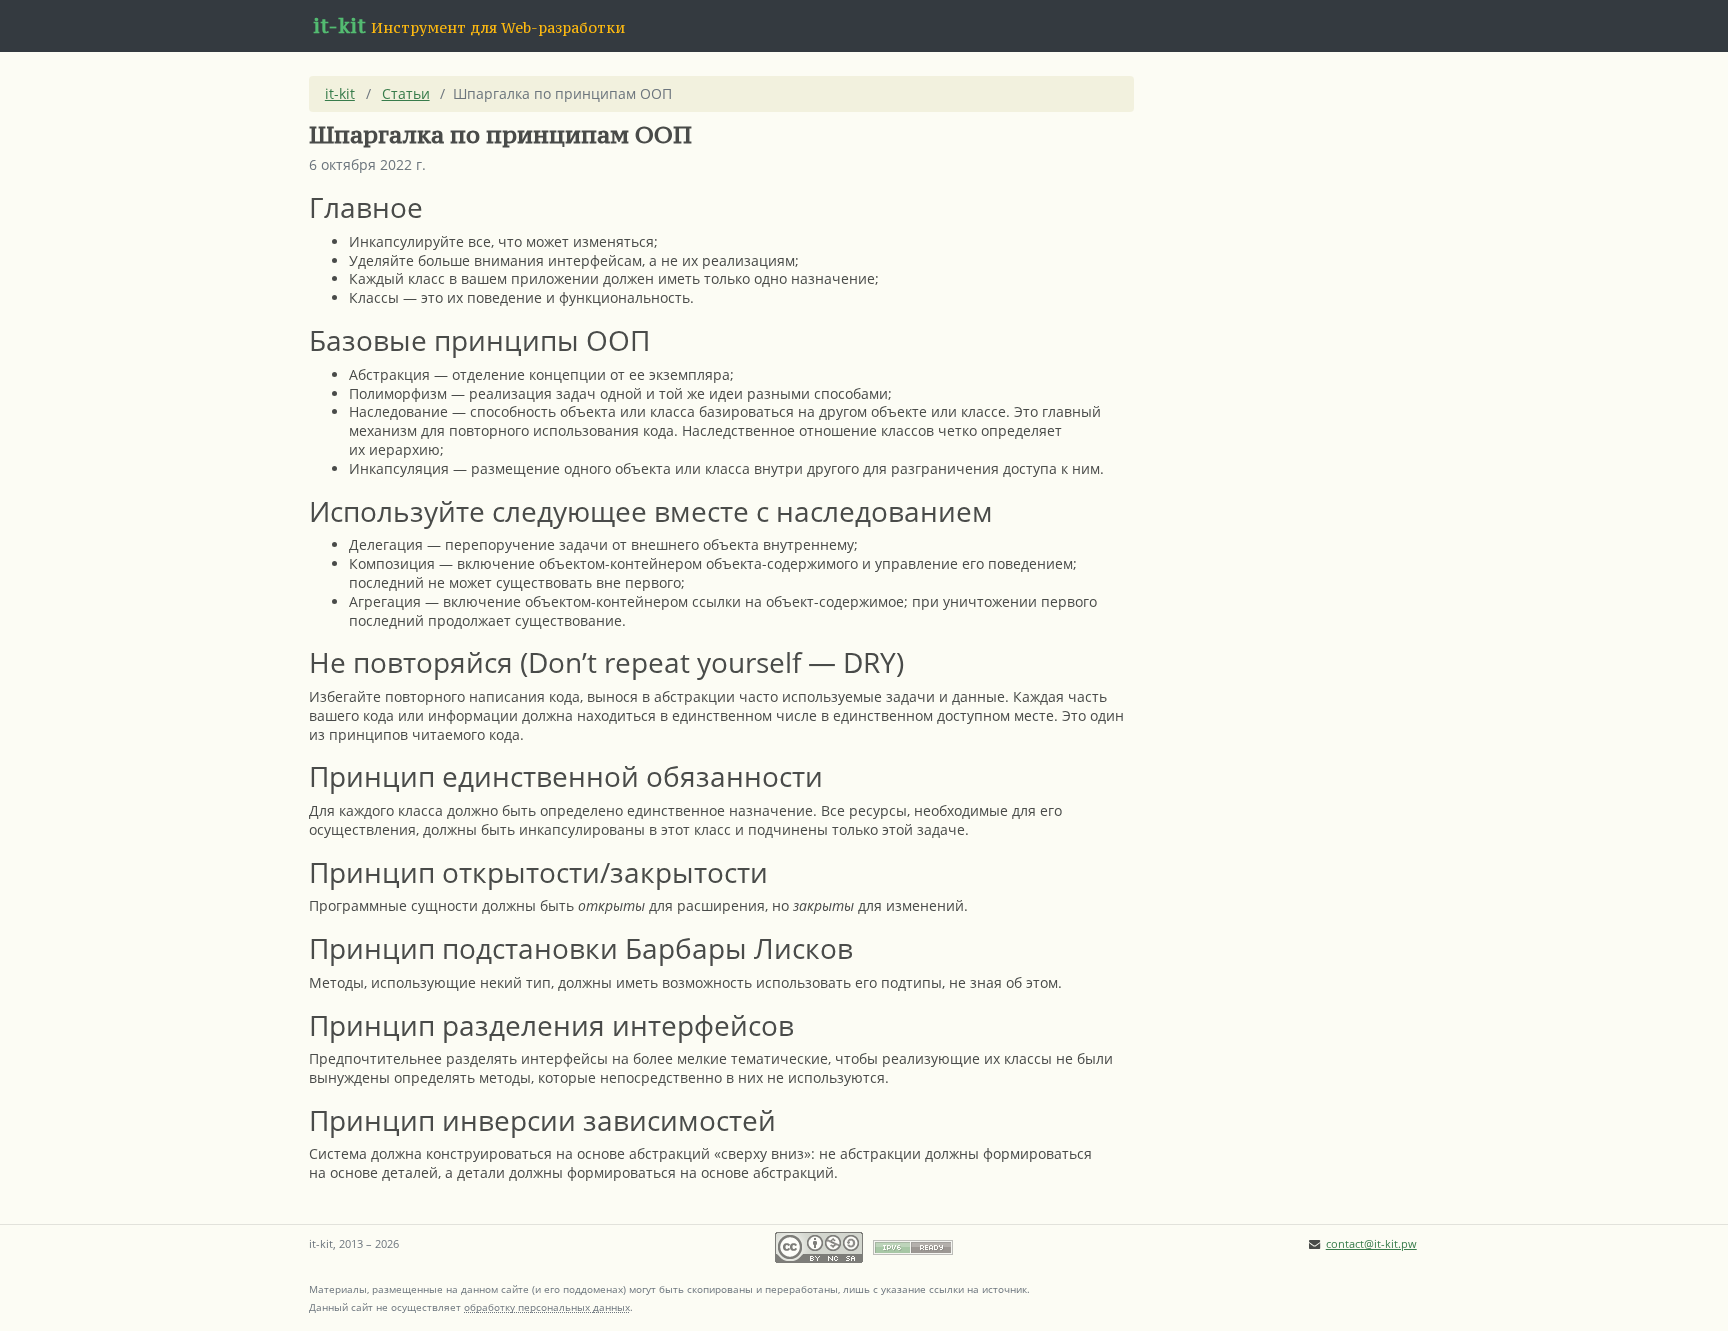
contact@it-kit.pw (1371, 1243)
